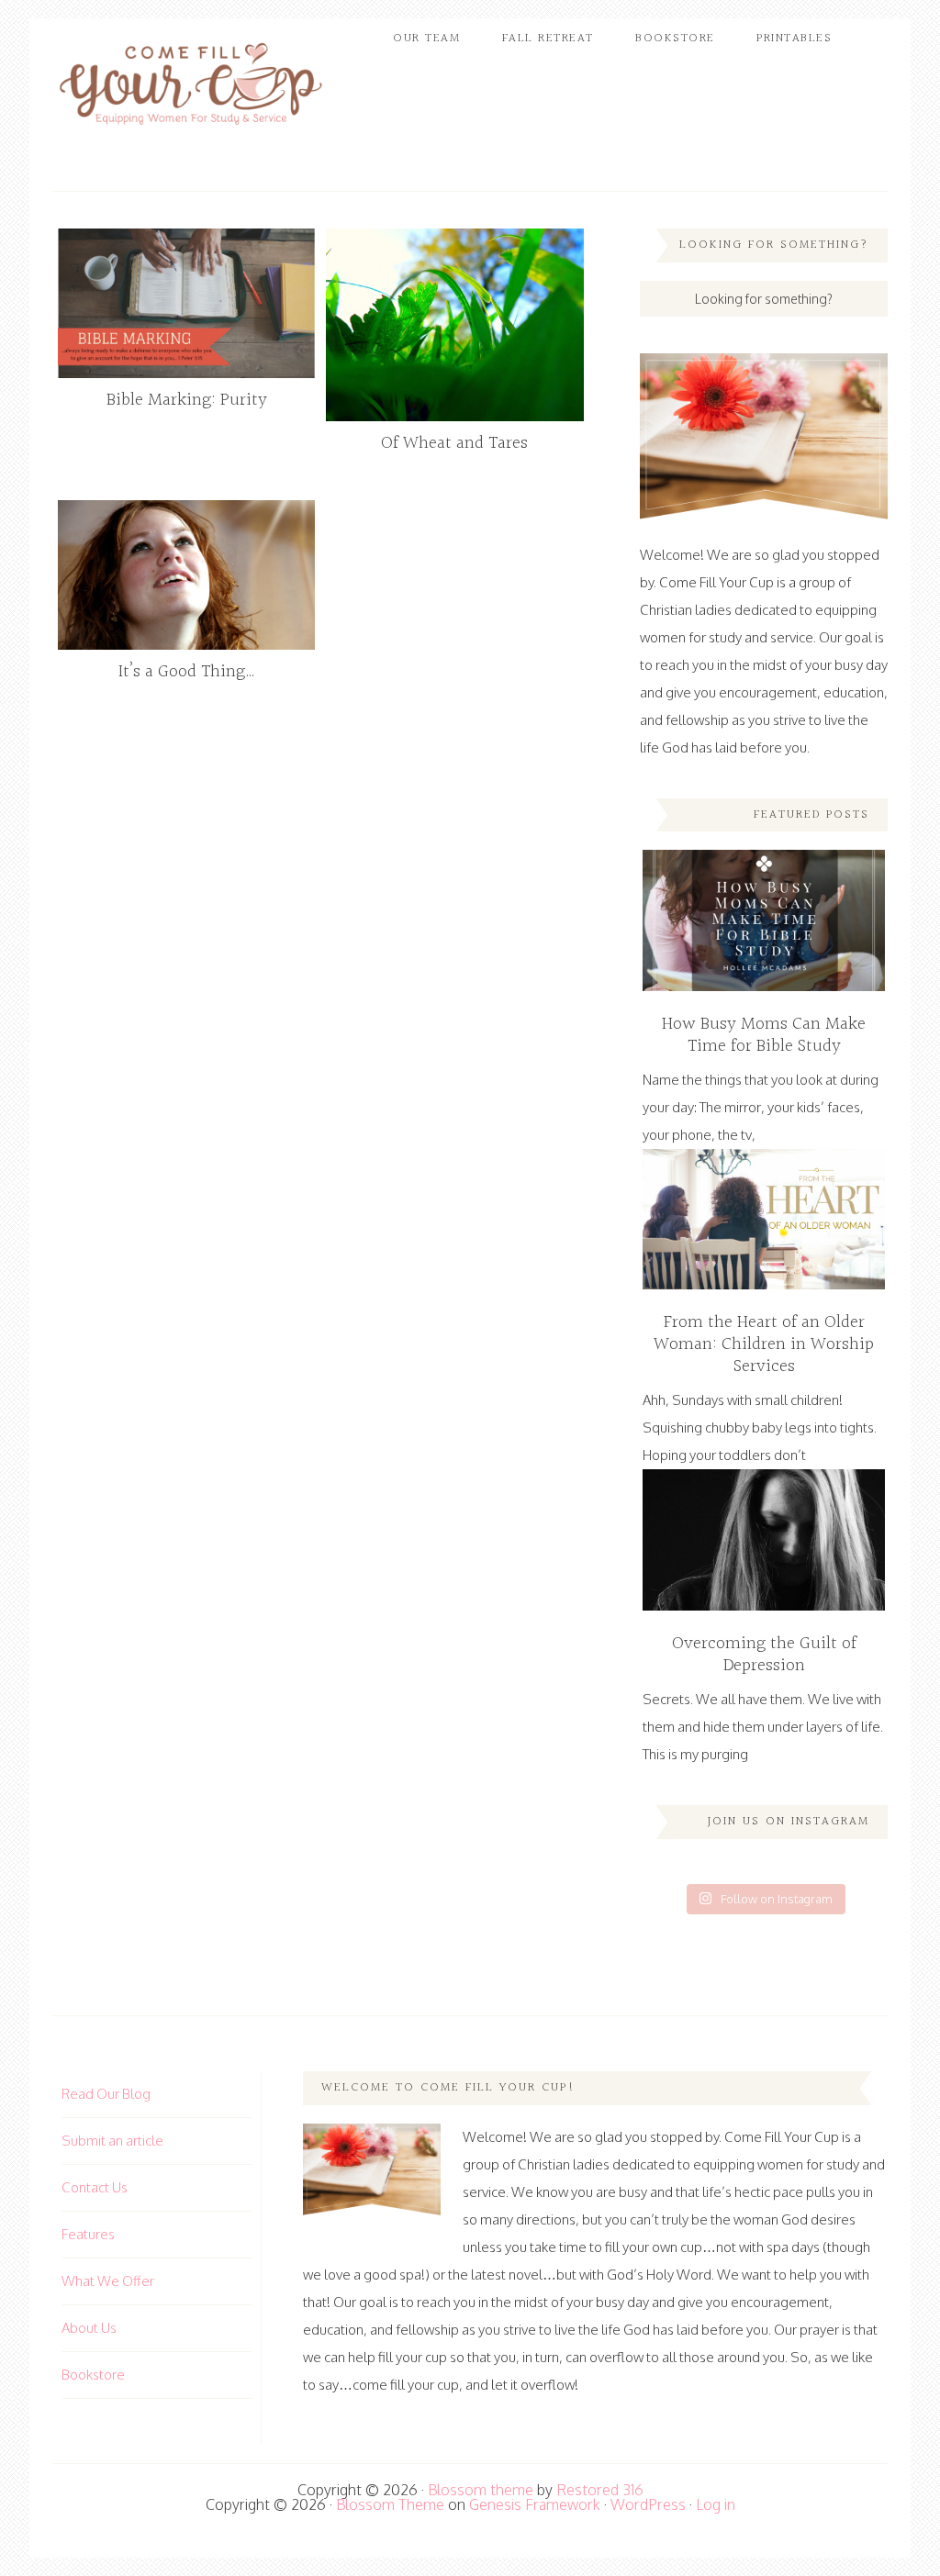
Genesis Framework (535, 2504)
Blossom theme (481, 2490)
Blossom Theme (390, 2504)
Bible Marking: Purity (187, 400)
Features (88, 2234)
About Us (89, 2328)
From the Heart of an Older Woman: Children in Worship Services (764, 1344)
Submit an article (112, 2141)
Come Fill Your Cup (190, 87)
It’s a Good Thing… (187, 672)
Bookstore (93, 2375)
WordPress (648, 2504)
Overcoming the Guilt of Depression (764, 1655)
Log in (716, 2504)
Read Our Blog (106, 2094)
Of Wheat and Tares (454, 443)
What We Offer (108, 2281)
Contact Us (95, 2187)
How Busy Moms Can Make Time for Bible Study (764, 1035)
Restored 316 (600, 2490)
